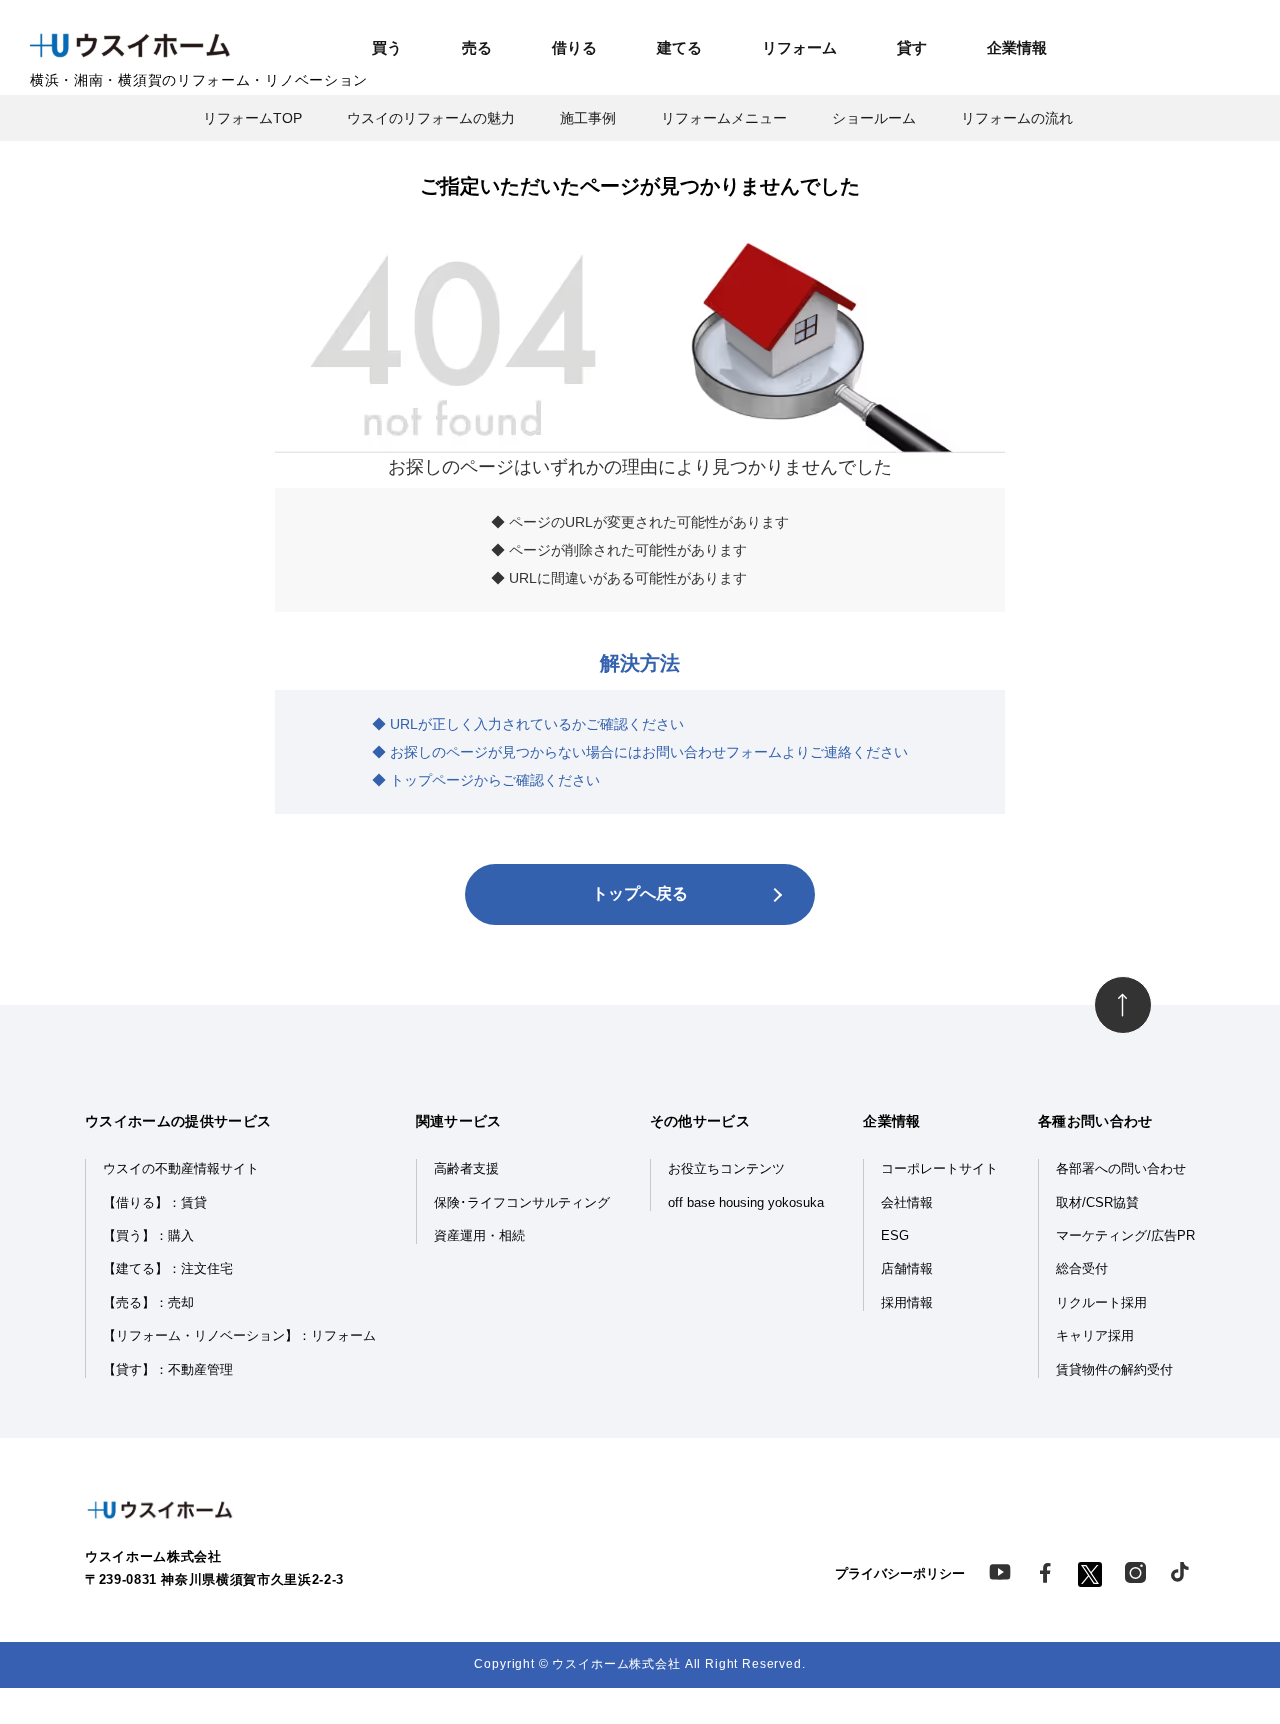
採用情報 (907, 1303)
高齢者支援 (466, 1169)
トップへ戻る (640, 893)
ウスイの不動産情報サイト (181, 1169)
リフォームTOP (252, 118)
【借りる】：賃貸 (155, 1203)
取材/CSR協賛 (1097, 1203)
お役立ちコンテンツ (726, 1169)
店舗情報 (907, 1269)
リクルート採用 (1101, 1303)
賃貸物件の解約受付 (1114, 1370)
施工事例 (588, 118)
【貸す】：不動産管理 (168, 1370)
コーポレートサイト (939, 1169)
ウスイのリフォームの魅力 (431, 118)
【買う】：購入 (148, 1236)
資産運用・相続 (479, 1236)
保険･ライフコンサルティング (522, 1203)
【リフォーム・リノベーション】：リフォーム (239, 1336)
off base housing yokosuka (746, 1203)
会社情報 (907, 1203)
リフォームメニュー (724, 118)
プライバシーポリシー (900, 1574)
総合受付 (1082, 1269)
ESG (895, 1236)
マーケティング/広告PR (1125, 1236)
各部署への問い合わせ (1121, 1169)
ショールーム (874, 118)
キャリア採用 (1095, 1336)
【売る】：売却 (148, 1303)
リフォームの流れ (1017, 118)
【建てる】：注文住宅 (168, 1269)
